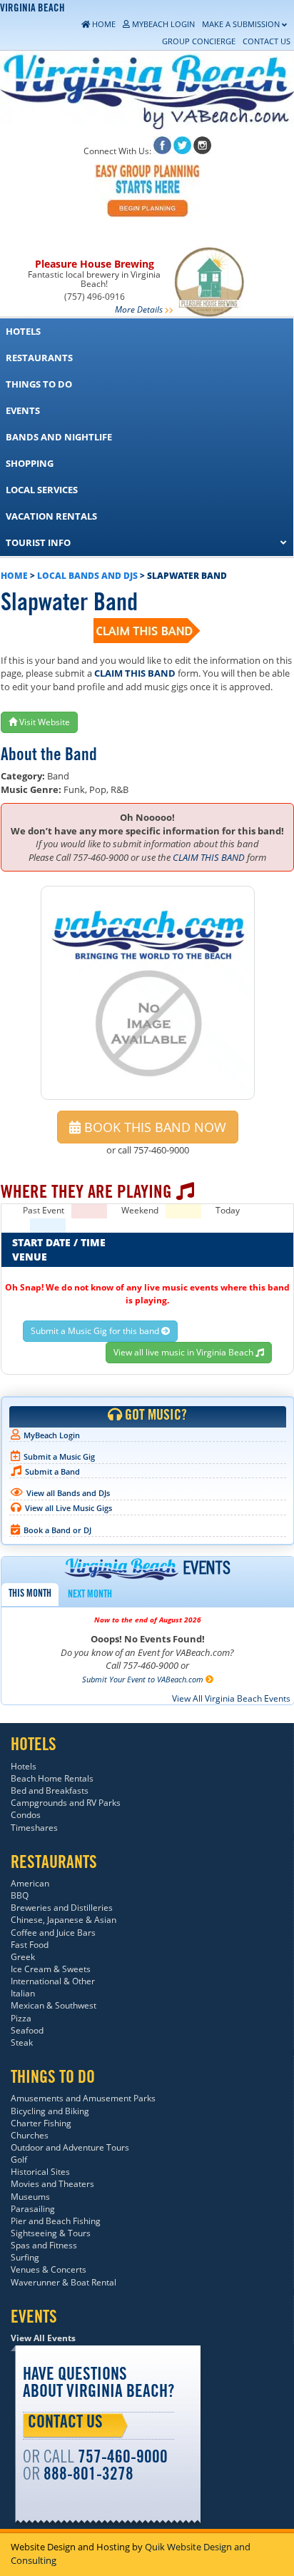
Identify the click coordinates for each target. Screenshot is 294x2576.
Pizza (21, 2018)
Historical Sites (40, 2172)
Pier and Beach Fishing (56, 2221)
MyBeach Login (52, 1435)
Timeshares (34, 1828)
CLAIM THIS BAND (135, 673)
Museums (30, 2197)
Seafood (27, 2030)
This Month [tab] (30, 1595)
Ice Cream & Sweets (51, 1969)
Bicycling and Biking (50, 2111)
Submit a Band (52, 1471)
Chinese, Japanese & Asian (64, 1920)
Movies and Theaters (52, 2184)
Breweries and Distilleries (62, 1908)
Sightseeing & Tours (51, 2233)
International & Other (53, 1981)
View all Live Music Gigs (69, 1508)
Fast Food (30, 1945)
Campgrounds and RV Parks (66, 1803)
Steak (22, 2042)
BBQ (20, 1895)
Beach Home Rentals (52, 1778)
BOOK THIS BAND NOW (153, 1127)
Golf (19, 2160)
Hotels (24, 1766)
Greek (23, 1957)
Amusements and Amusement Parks (83, 2098)
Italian (23, 1993)
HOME (14, 576)
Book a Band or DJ (57, 1530)
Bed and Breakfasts (50, 1790)
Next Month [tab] (90, 1595)
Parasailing (33, 2209)
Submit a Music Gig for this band (96, 1331)
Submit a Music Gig (59, 1456)
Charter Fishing (41, 2123)
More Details (139, 309)
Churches (30, 2135)
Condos (26, 1815)
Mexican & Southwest (54, 2005)
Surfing (25, 2257)
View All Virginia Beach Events (231, 1698)
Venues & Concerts (49, 2269)
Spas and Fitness (44, 2245)
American (30, 1883)
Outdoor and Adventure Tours (70, 2147)
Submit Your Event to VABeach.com (144, 1679)
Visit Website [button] (44, 722)
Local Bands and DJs (87, 576)
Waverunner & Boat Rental (64, 2282)
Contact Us (65, 2424)
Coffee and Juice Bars (53, 1933)
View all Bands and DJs (68, 1493)
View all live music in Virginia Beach (184, 1352)
